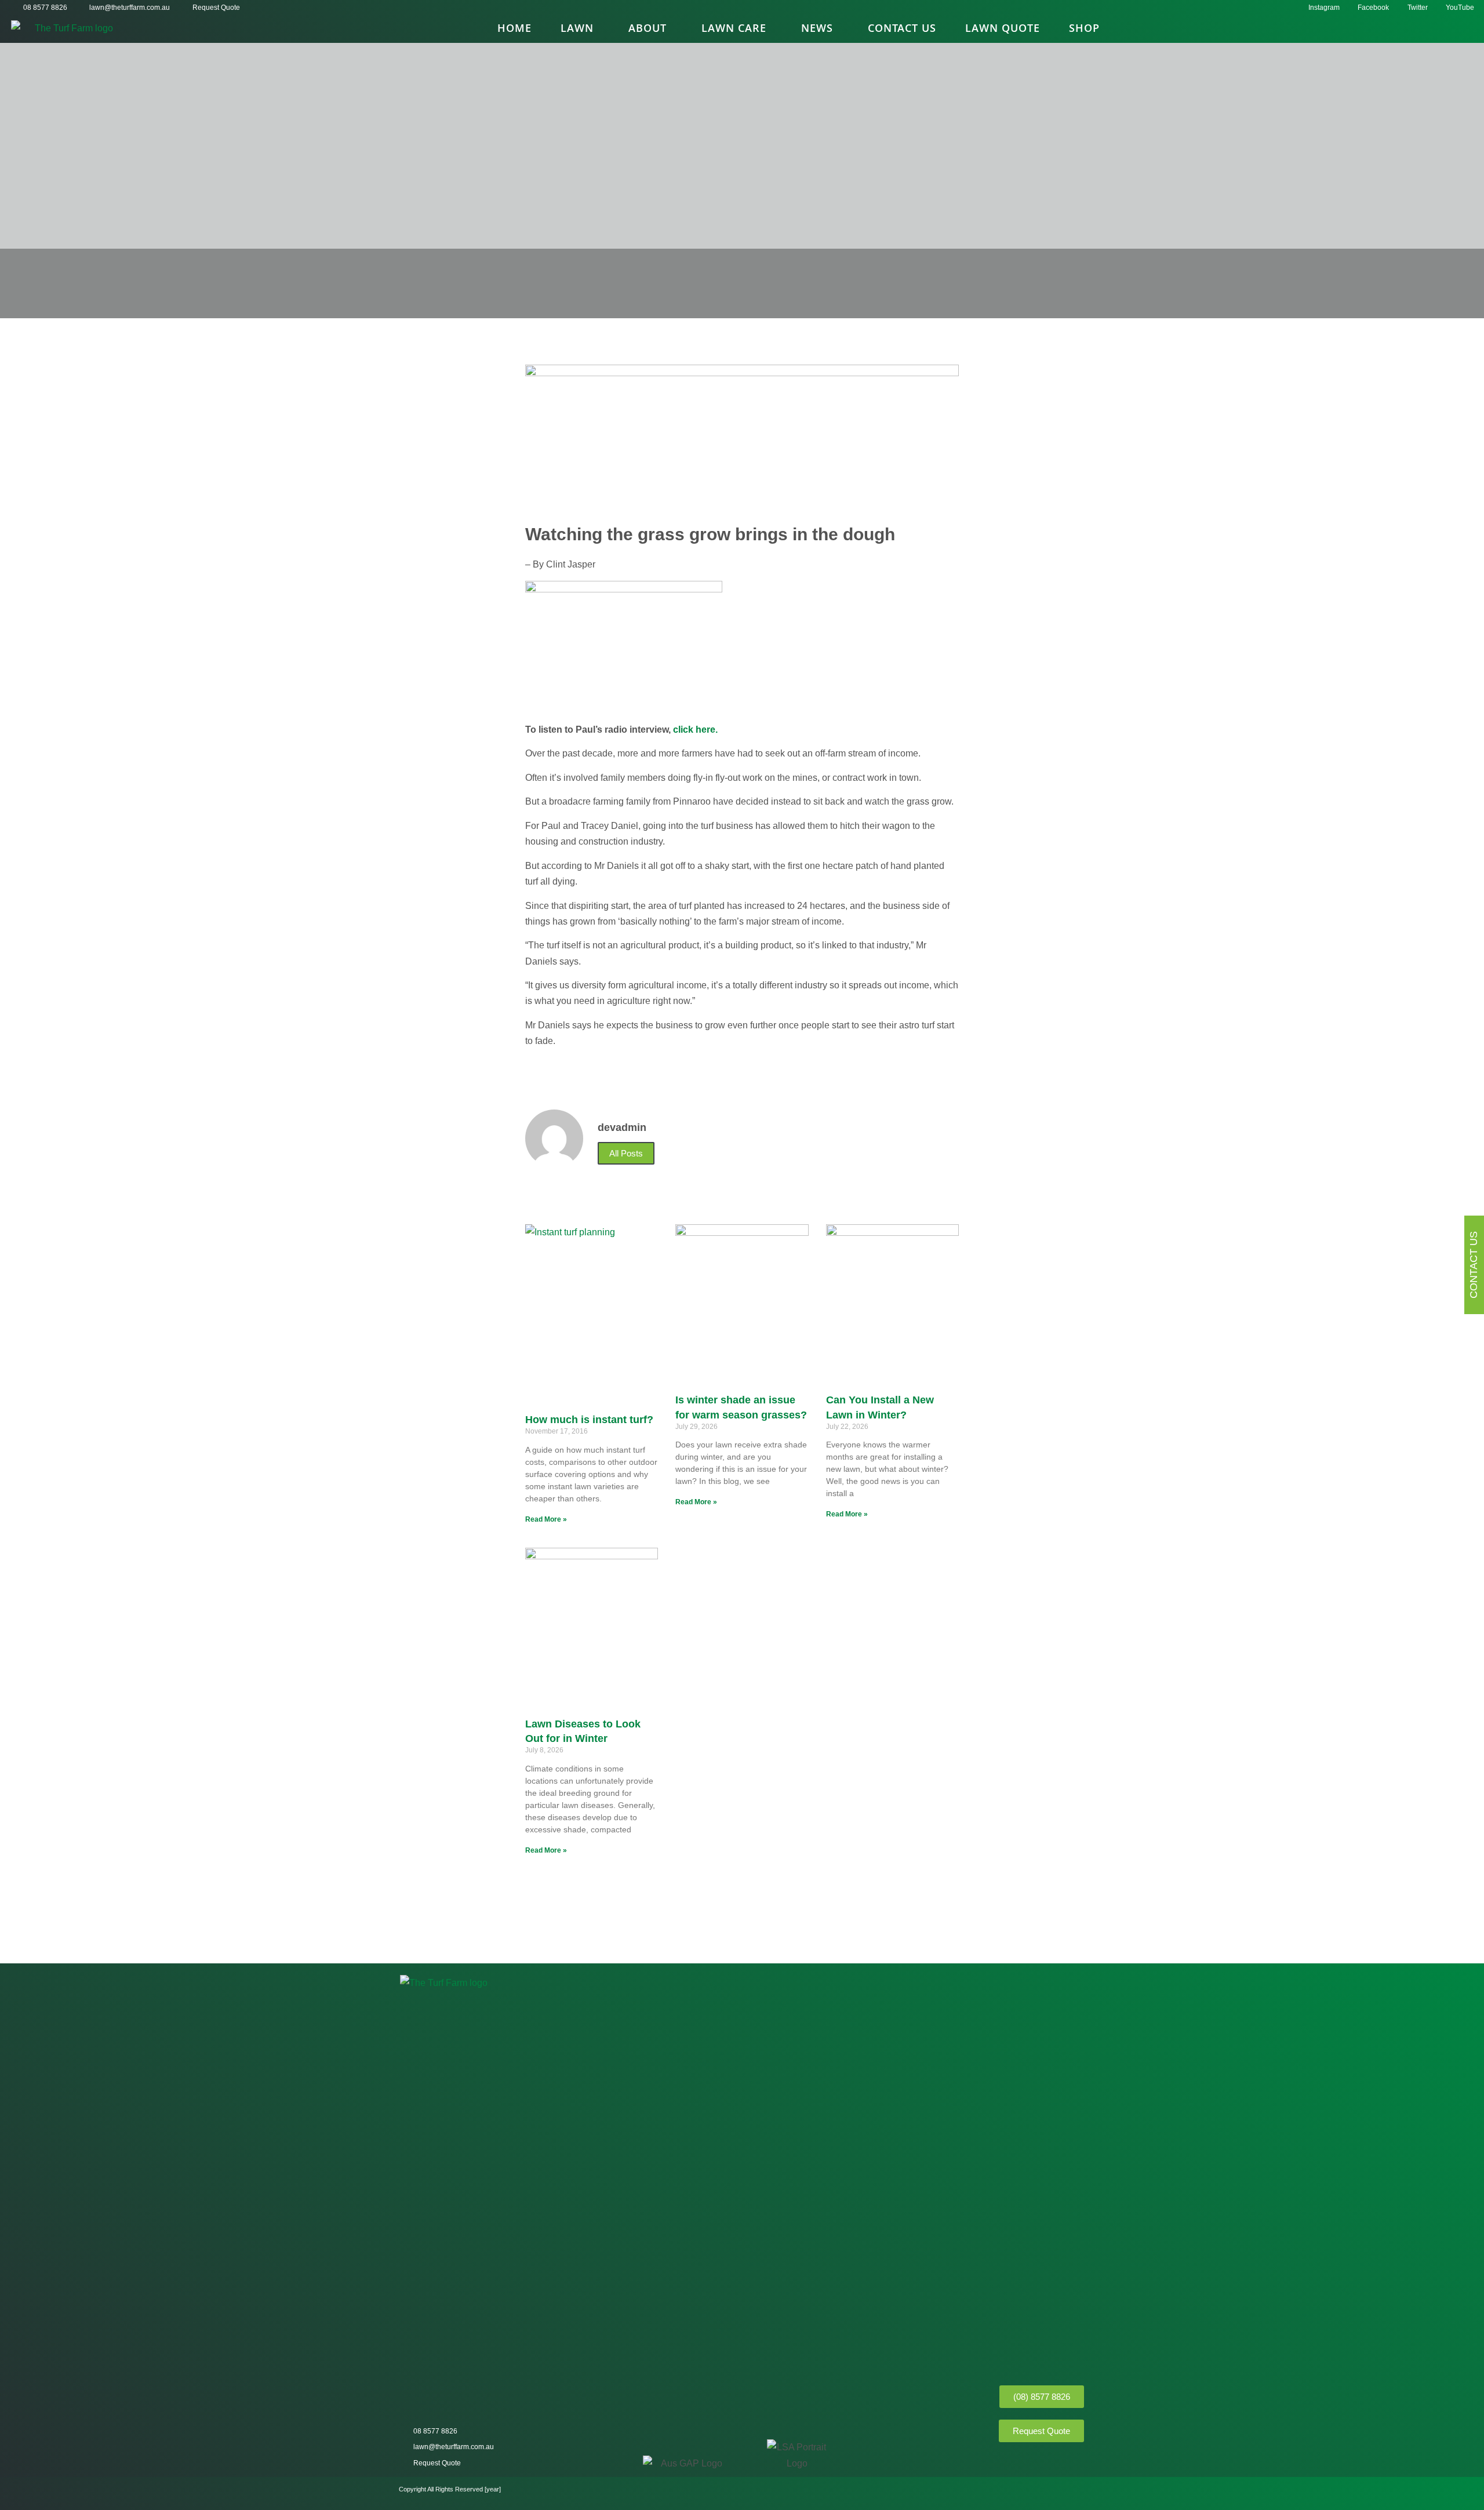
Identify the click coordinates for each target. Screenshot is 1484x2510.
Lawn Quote (1003, 28)
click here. (695, 730)
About (648, 28)
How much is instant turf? (589, 1420)
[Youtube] (1075, 2462)
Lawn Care (734, 28)
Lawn (577, 28)
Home (514, 28)
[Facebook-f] (1035, 2462)
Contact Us (902, 28)
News (817, 28)
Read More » (546, 1519)
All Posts (626, 1153)
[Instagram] (1014, 2462)
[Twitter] (1055, 2462)
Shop (1084, 28)
